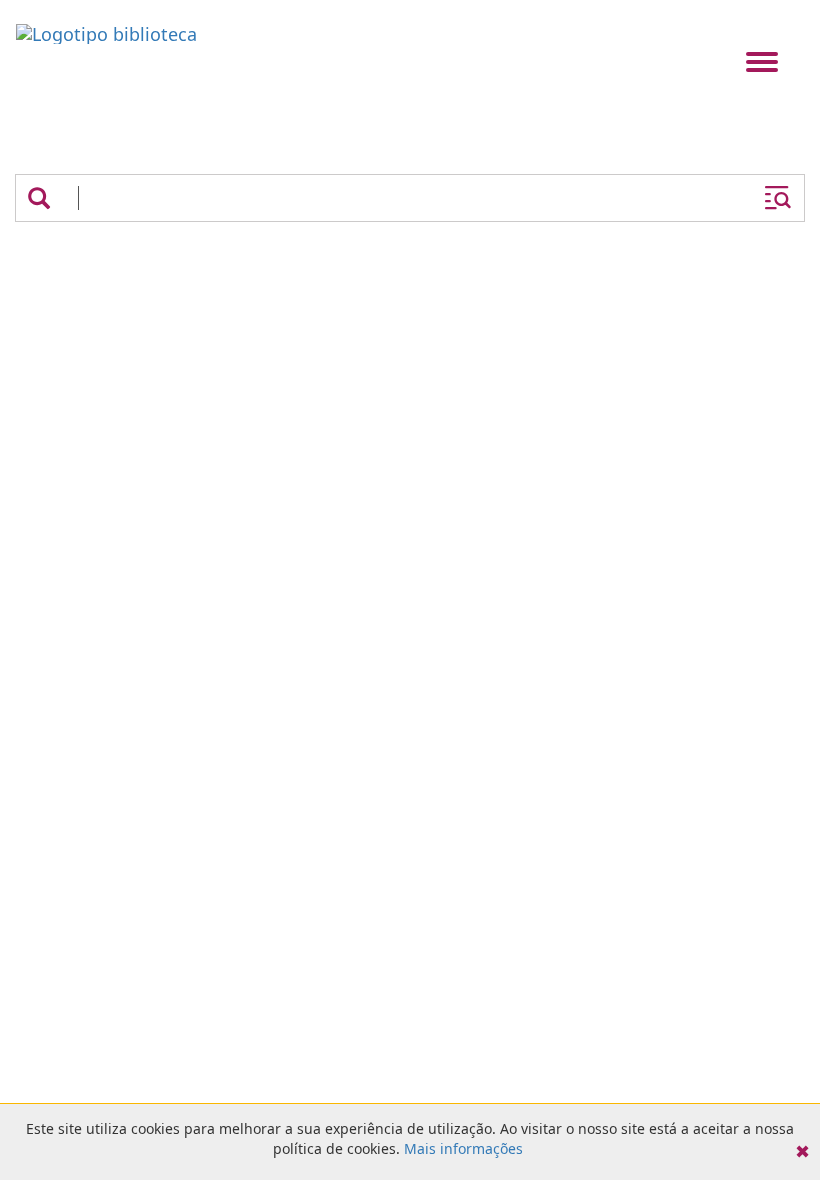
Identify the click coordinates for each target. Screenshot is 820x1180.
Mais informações (463, 1148)
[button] (39, 198)
